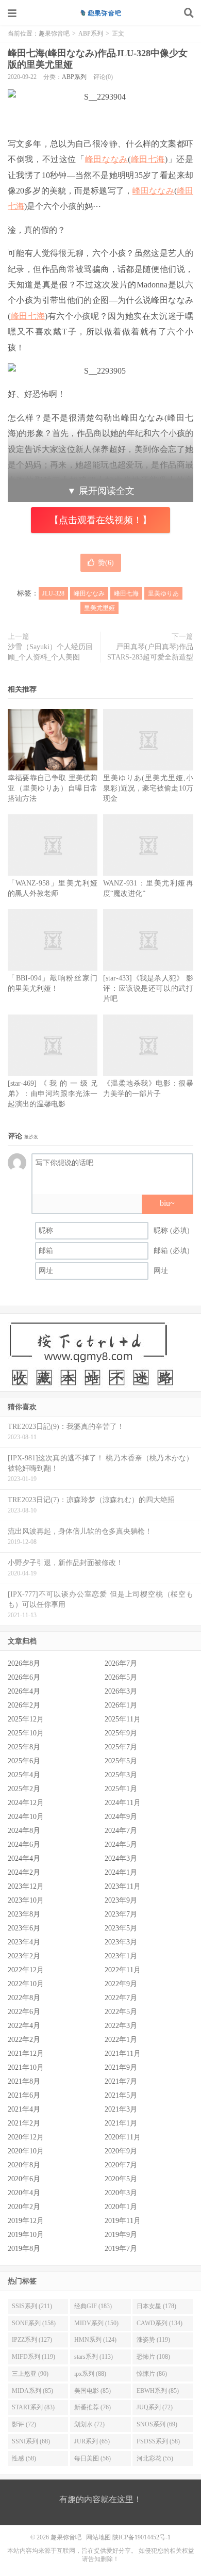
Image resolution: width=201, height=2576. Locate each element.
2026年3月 (121, 1691)
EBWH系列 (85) (158, 2391)
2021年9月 (121, 2067)
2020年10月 (26, 2151)
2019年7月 (121, 2249)
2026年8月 (24, 1663)
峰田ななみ (106, 159)
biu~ (167, 1203)
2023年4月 (24, 1942)
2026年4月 (24, 1691)
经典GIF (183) (93, 2306)
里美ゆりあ (163, 593)
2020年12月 (26, 2137)
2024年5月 (121, 1845)
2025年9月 (121, 1733)
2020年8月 (24, 2165)
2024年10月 (26, 1817)
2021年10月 (26, 2067)
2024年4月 (24, 1858)
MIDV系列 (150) (96, 2323)
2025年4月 (24, 1775)
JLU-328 (53, 593)
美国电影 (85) (93, 2391)
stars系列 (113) (94, 2357)
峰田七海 (148, 159)
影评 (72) (24, 2424)
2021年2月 (24, 2123)
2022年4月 (24, 2026)
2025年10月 (26, 1733)
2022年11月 (123, 1970)
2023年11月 (123, 1886)
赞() (106, 563)
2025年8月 (24, 1747)
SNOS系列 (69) (157, 2424)
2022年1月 (121, 2040)
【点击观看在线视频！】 (100, 520)
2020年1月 (121, 2207)
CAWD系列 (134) (160, 2323)
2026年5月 (121, 1677)
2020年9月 (121, 2151)
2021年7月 (121, 2081)
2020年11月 (123, 2137)
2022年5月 (121, 2012)
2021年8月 (24, 2081)
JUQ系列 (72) (155, 2407)
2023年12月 (26, 1886)
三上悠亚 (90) (30, 2374)
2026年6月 (24, 1677)
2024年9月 (121, 1817)
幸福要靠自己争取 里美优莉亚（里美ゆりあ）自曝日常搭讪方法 (53, 788)
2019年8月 (24, 2249)
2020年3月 (121, 2193)
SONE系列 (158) (34, 2323)
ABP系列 (91, 34)
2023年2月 (24, 1956)
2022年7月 (121, 1998)
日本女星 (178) (156, 2306)
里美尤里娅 (99, 608)
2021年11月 (123, 2054)
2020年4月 (24, 2193)
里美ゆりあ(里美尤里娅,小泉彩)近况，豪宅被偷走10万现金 (148, 788)
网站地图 (98, 2537)
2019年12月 (26, 2221)
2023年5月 (121, 1928)
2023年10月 (26, 1900)
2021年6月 (24, 2095)
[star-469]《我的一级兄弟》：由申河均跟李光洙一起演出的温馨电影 (53, 1094)
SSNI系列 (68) (31, 2441)
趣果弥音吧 (100, 13)
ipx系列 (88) (90, 2374)
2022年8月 (24, 1998)
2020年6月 (24, 2179)
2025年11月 (123, 1719)
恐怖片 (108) (153, 2357)
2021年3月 (121, 2109)
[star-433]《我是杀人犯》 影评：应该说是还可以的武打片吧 (148, 988)
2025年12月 (26, 1719)
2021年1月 (121, 2123)
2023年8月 (24, 1914)
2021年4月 (24, 2109)
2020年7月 (121, 2165)
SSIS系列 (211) (32, 2306)
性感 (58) (24, 2458)
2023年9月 (121, 1900)
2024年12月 (26, 1803)
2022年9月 (121, 1984)
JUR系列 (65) (92, 2441)
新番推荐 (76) (93, 2407)
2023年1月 (121, 1956)
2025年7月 (121, 1747)
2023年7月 (121, 1914)
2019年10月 (26, 2235)
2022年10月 (26, 1984)
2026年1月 (121, 1705)
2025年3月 (121, 1775)
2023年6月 (24, 1928)
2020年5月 (121, 2179)
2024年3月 (121, 1858)
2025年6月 (24, 1761)
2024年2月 (24, 1872)
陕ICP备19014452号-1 (141, 2537)
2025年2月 (24, 1789)
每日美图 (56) (93, 2458)
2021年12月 (26, 2054)
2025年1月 (121, 1789)
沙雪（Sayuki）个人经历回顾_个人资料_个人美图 (50, 652)
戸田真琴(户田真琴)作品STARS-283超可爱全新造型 (150, 652)
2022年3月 (121, 2026)
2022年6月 (24, 2012)
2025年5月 (121, 1761)
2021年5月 (121, 2095)
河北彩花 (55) (155, 2458)
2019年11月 (123, 2221)
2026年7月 (121, 1663)
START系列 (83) (33, 2407)
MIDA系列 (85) (32, 2391)
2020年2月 (24, 2207)
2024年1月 (121, 1872)
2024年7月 (121, 1831)
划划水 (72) (89, 2424)
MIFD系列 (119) (33, 2357)
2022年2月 (24, 2040)
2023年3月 (121, 1942)
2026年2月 (24, 1705)
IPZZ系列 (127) (32, 2340)
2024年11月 (123, 1803)
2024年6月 (24, 1845)
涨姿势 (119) (153, 2340)
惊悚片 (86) (152, 2374)
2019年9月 (121, 2235)
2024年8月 (24, 1831)
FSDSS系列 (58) (158, 2441)
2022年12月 (26, 1970)
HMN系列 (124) (95, 2340)
